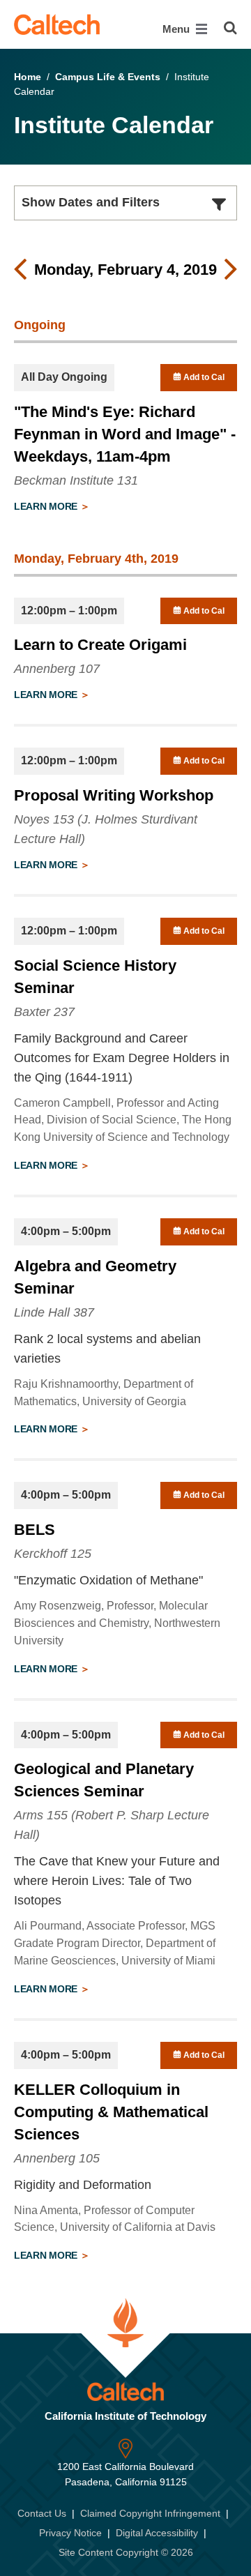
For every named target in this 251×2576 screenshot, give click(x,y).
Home (28, 77)
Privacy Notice (70, 2533)
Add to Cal (203, 377)
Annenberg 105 (57, 2158)
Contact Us (42, 2513)
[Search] (230, 28)
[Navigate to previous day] (20, 270)
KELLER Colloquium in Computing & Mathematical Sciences (111, 2112)
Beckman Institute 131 (76, 480)
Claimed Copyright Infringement (150, 2513)
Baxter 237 (44, 1012)
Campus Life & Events (108, 77)
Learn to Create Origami (100, 645)
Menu (177, 29)
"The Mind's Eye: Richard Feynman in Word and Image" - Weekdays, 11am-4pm (125, 434)
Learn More (47, 506)
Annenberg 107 (57, 669)
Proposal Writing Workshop (114, 795)
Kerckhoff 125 (53, 1554)
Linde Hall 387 (54, 1312)
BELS (35, 1530)
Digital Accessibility (157, 2533)
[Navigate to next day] (231, 270)
